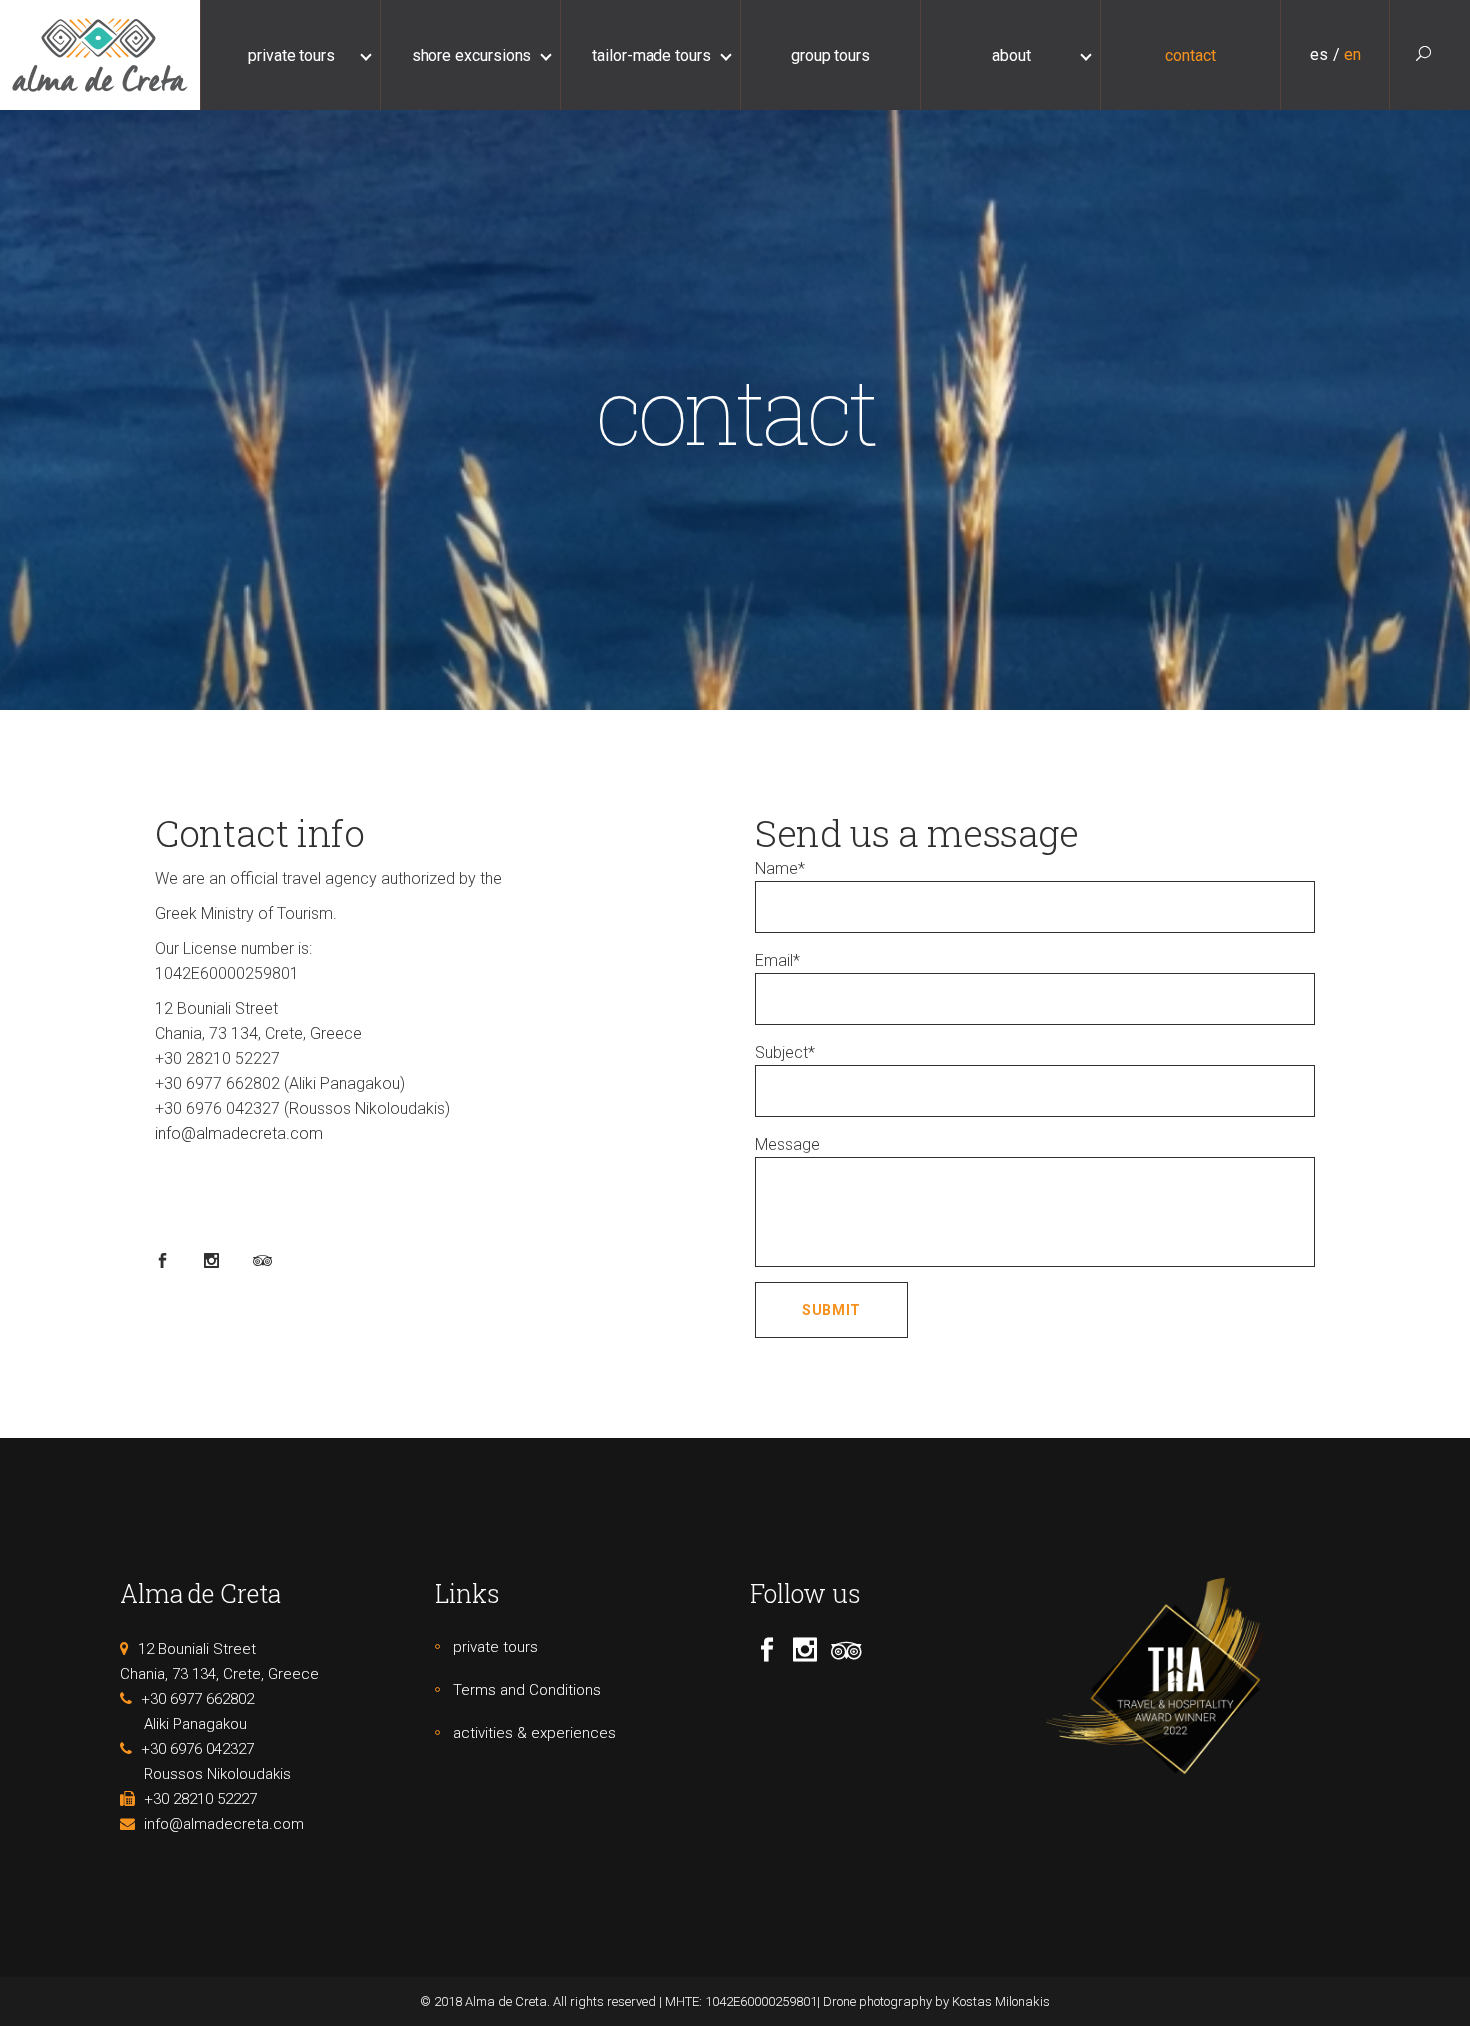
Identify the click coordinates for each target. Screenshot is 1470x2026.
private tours (495, 1647)
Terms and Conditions (527, 1690)
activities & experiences (534, 1733)
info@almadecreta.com (239, 1133)
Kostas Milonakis (1001, 2001)
